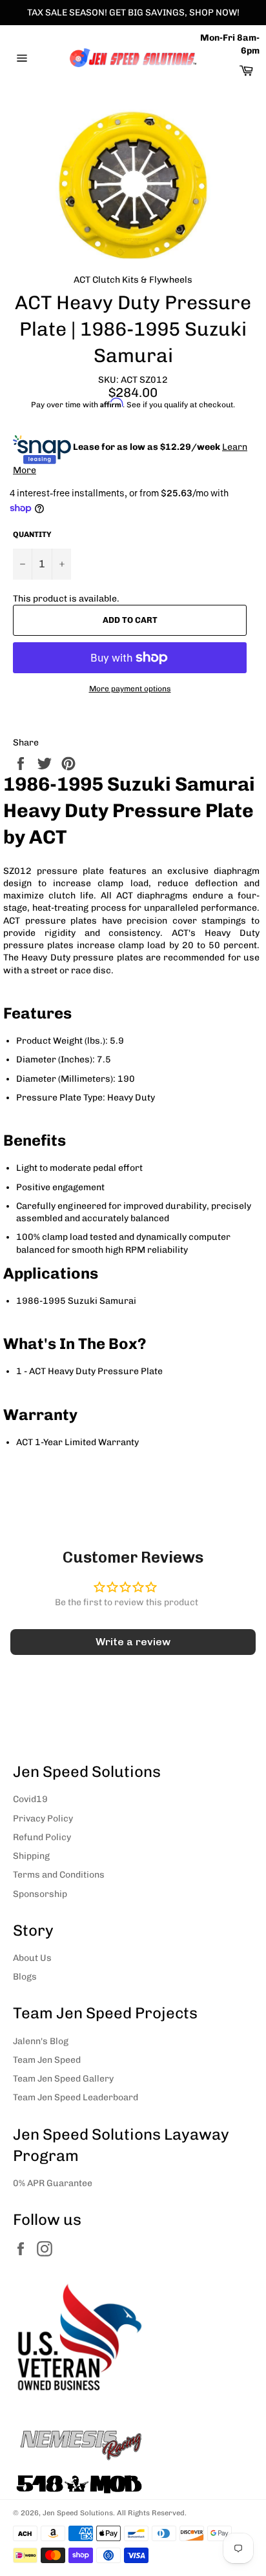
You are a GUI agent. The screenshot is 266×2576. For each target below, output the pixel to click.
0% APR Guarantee (53, 2183)
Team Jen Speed (47, 2060)
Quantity (32, 534)
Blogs (25, 1977)
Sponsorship (40, 1894)
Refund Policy (42, 1837)
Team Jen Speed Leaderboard (76, 2097)
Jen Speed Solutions (78, 2513)
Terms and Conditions (59, 1875)
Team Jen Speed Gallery (63, 2079)
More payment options (130, 689)
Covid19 (30, 1799)
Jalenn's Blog (41, 2041)
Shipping (31, 1856)
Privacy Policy (43, 1819)
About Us (32, 1958)
